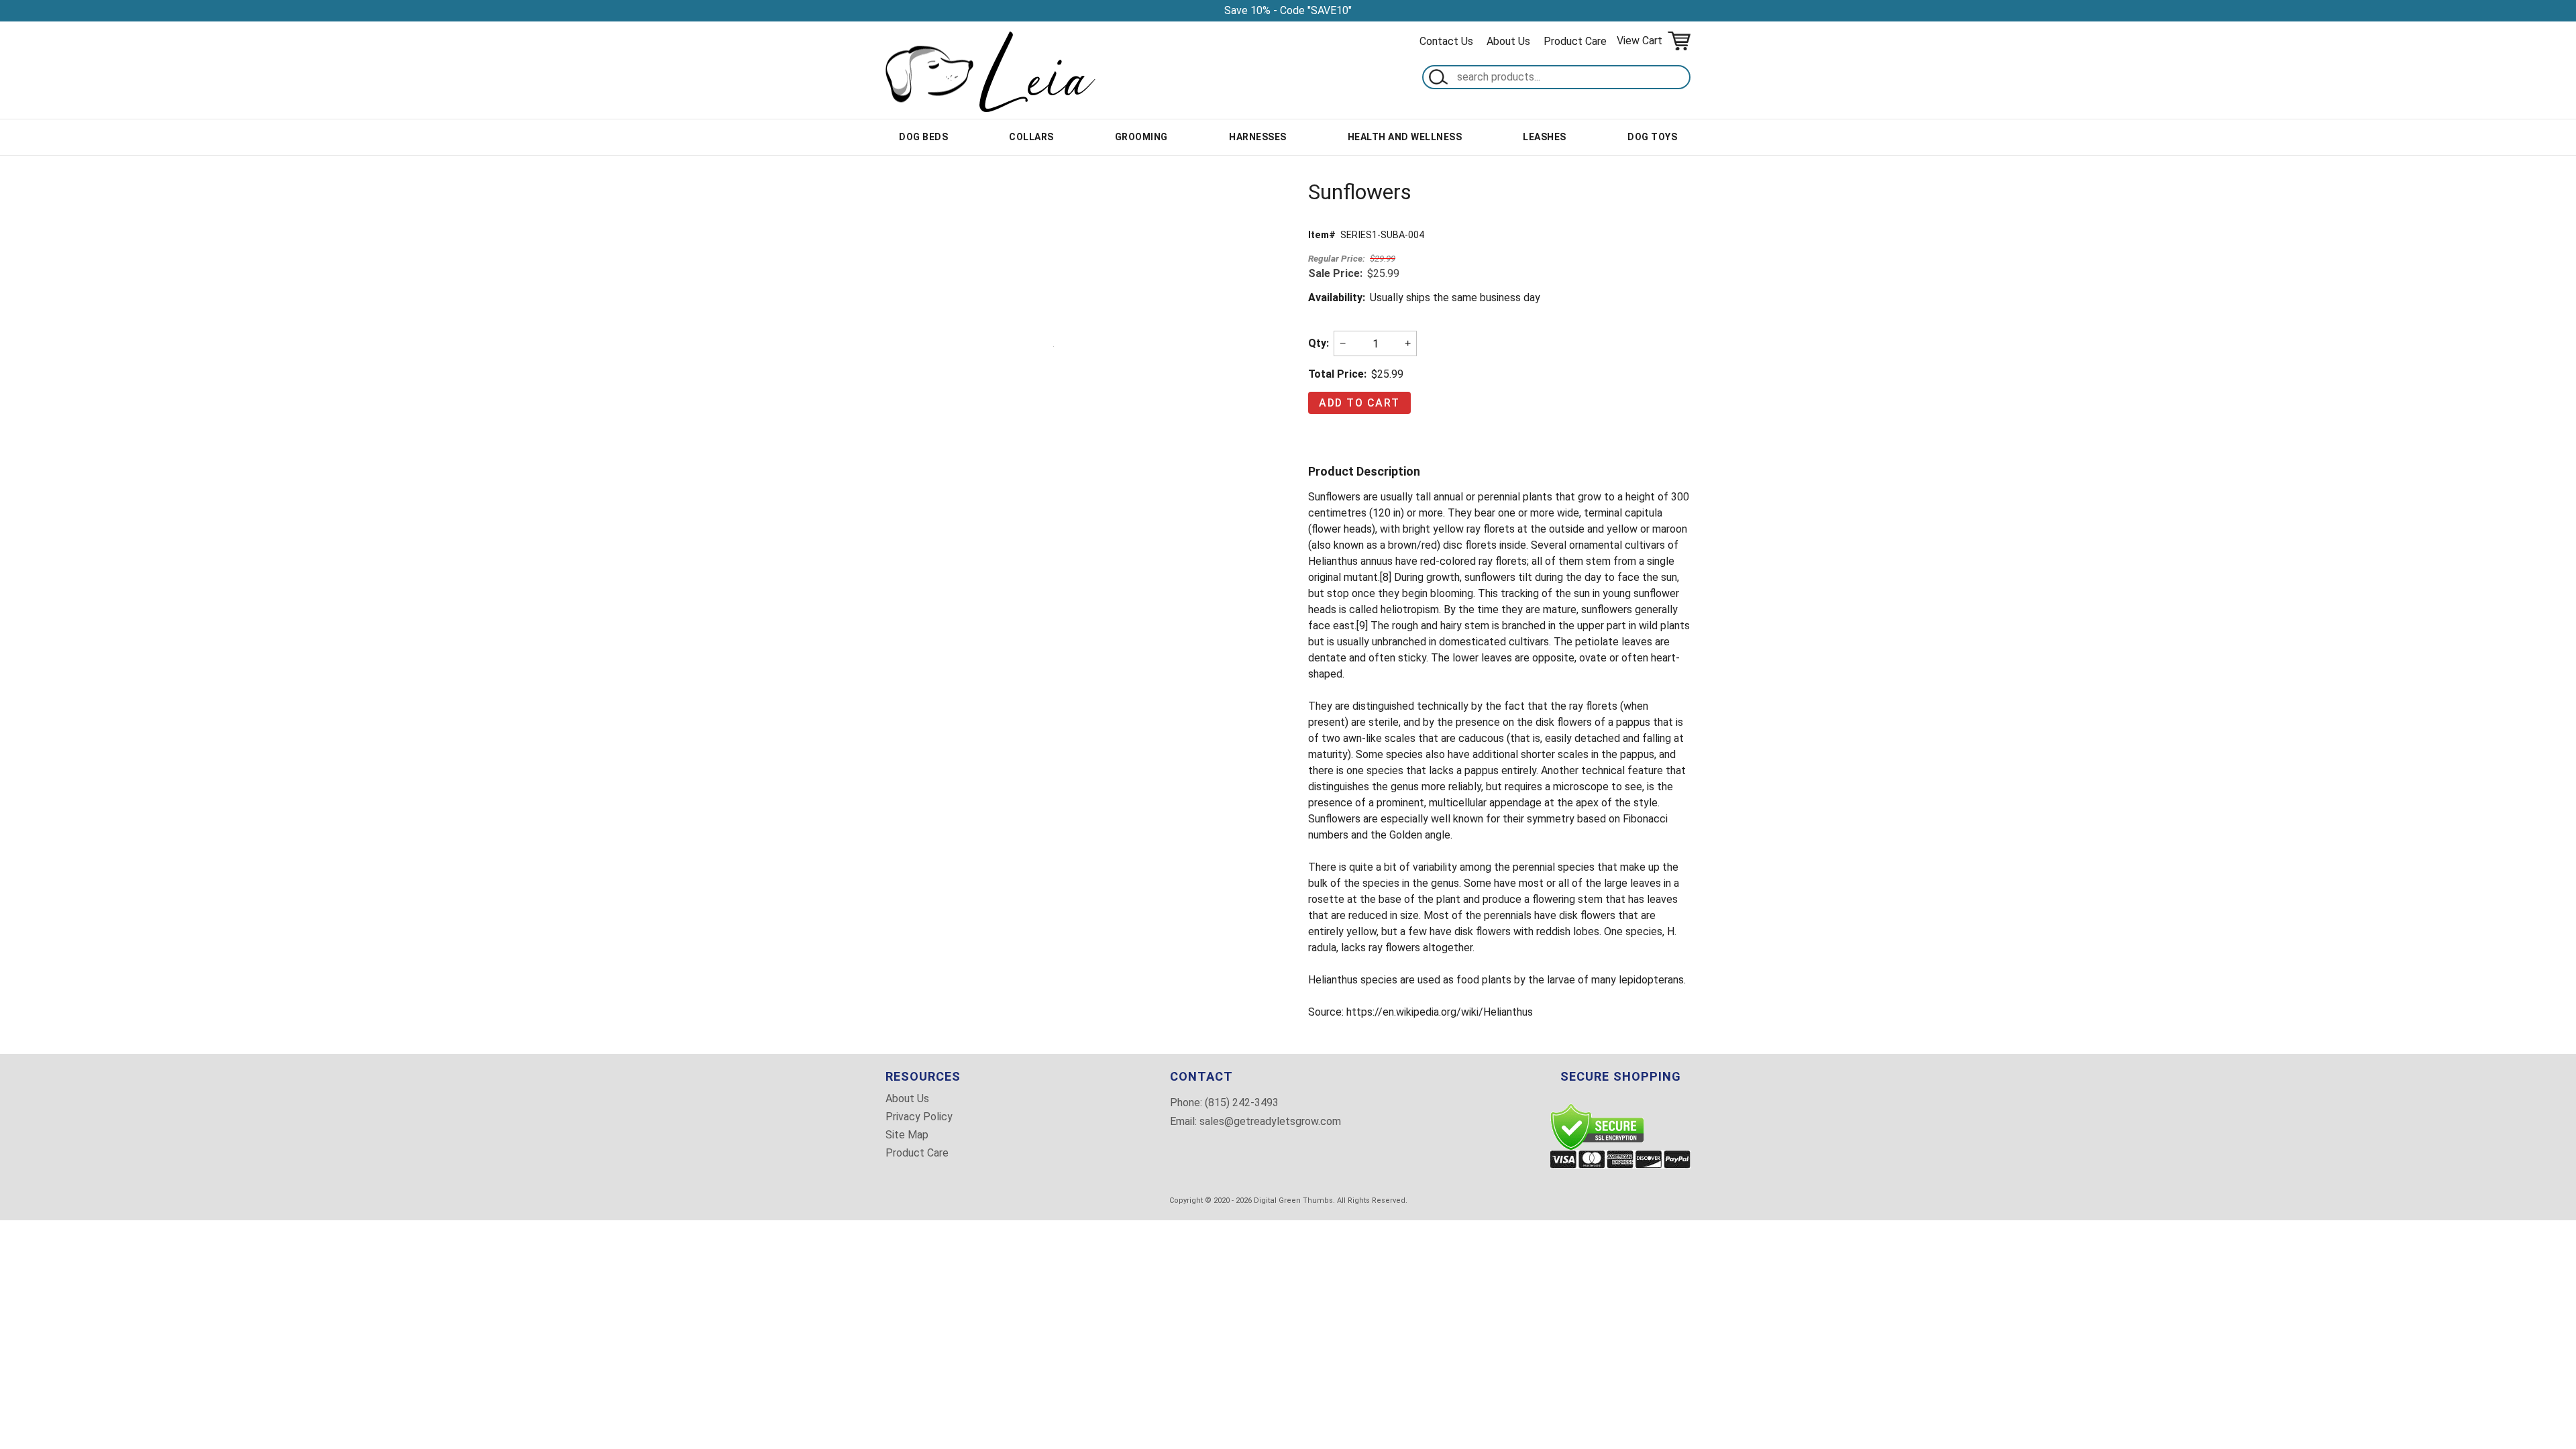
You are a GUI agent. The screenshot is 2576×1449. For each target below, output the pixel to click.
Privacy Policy (919, 1117)
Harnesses (1258, 137)
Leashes (1545, 137)
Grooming (1141, 137)
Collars (1031, 137)
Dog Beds (923, 137)
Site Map (907, 1135)
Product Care (1575, 41)
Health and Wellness (1405, 137)
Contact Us (1446, 41)
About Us (1508, 41)
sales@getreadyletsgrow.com (1270, 1121)
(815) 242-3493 (1242, 1103)
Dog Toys (1652, 137)
